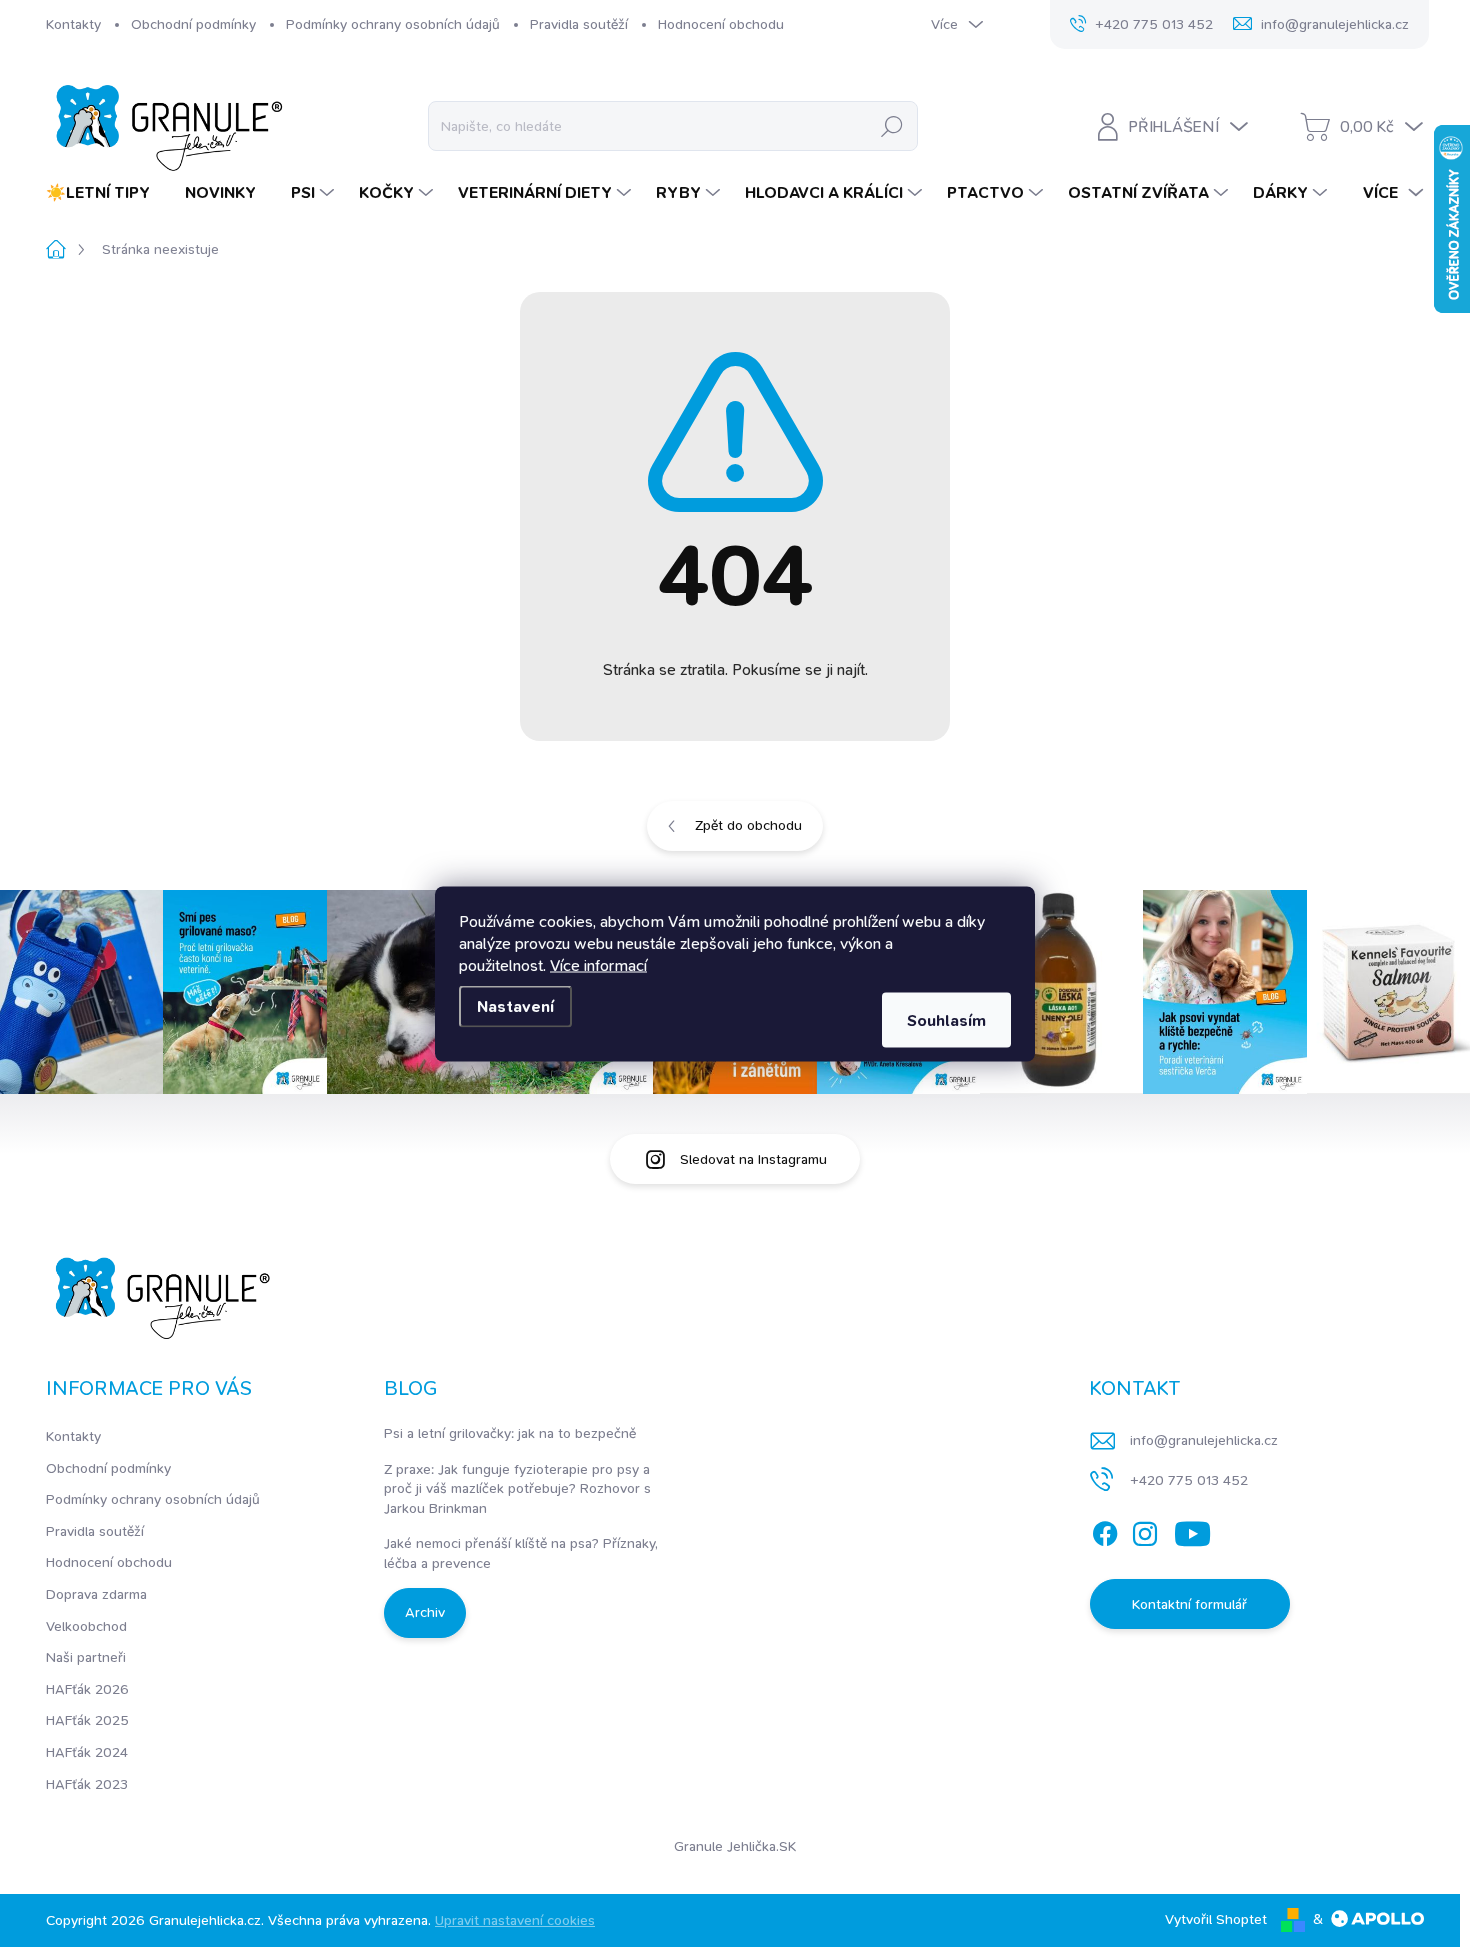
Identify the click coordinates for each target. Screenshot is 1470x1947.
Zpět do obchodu (748, 825)
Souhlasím (946, 1019)
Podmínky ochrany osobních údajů (393, 24)
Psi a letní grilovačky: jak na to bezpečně (510, 1433)
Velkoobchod (86, 1626)
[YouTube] (1192, 1530)
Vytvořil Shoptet (1216, 1919)
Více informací (598, 964)
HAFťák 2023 (87, 1784)
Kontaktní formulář (1189, 1604)
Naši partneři (86, 1657)
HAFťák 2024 (87, 1752)
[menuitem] (105, 193)
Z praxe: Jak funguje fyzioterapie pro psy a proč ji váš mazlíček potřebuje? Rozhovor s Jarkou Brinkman (517, 1488)
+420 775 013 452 (1189, 1480)
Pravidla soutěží (579, 24)
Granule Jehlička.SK (735, 1846)
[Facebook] (1105, 1530)
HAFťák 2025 (87, 1720)
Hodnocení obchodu (721, 24)
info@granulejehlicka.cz (1204, 1440)
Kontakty (73, 24)
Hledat (892, 126)
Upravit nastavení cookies (515, 1920)
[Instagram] (1145, 1530)
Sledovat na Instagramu (753, 1159)
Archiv (425, 1612)
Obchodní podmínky (193, 24)
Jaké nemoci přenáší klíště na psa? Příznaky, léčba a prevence (521, 1553)
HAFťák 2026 (87, 1689)
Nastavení (515, 1005)
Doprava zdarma (96, 1594)
